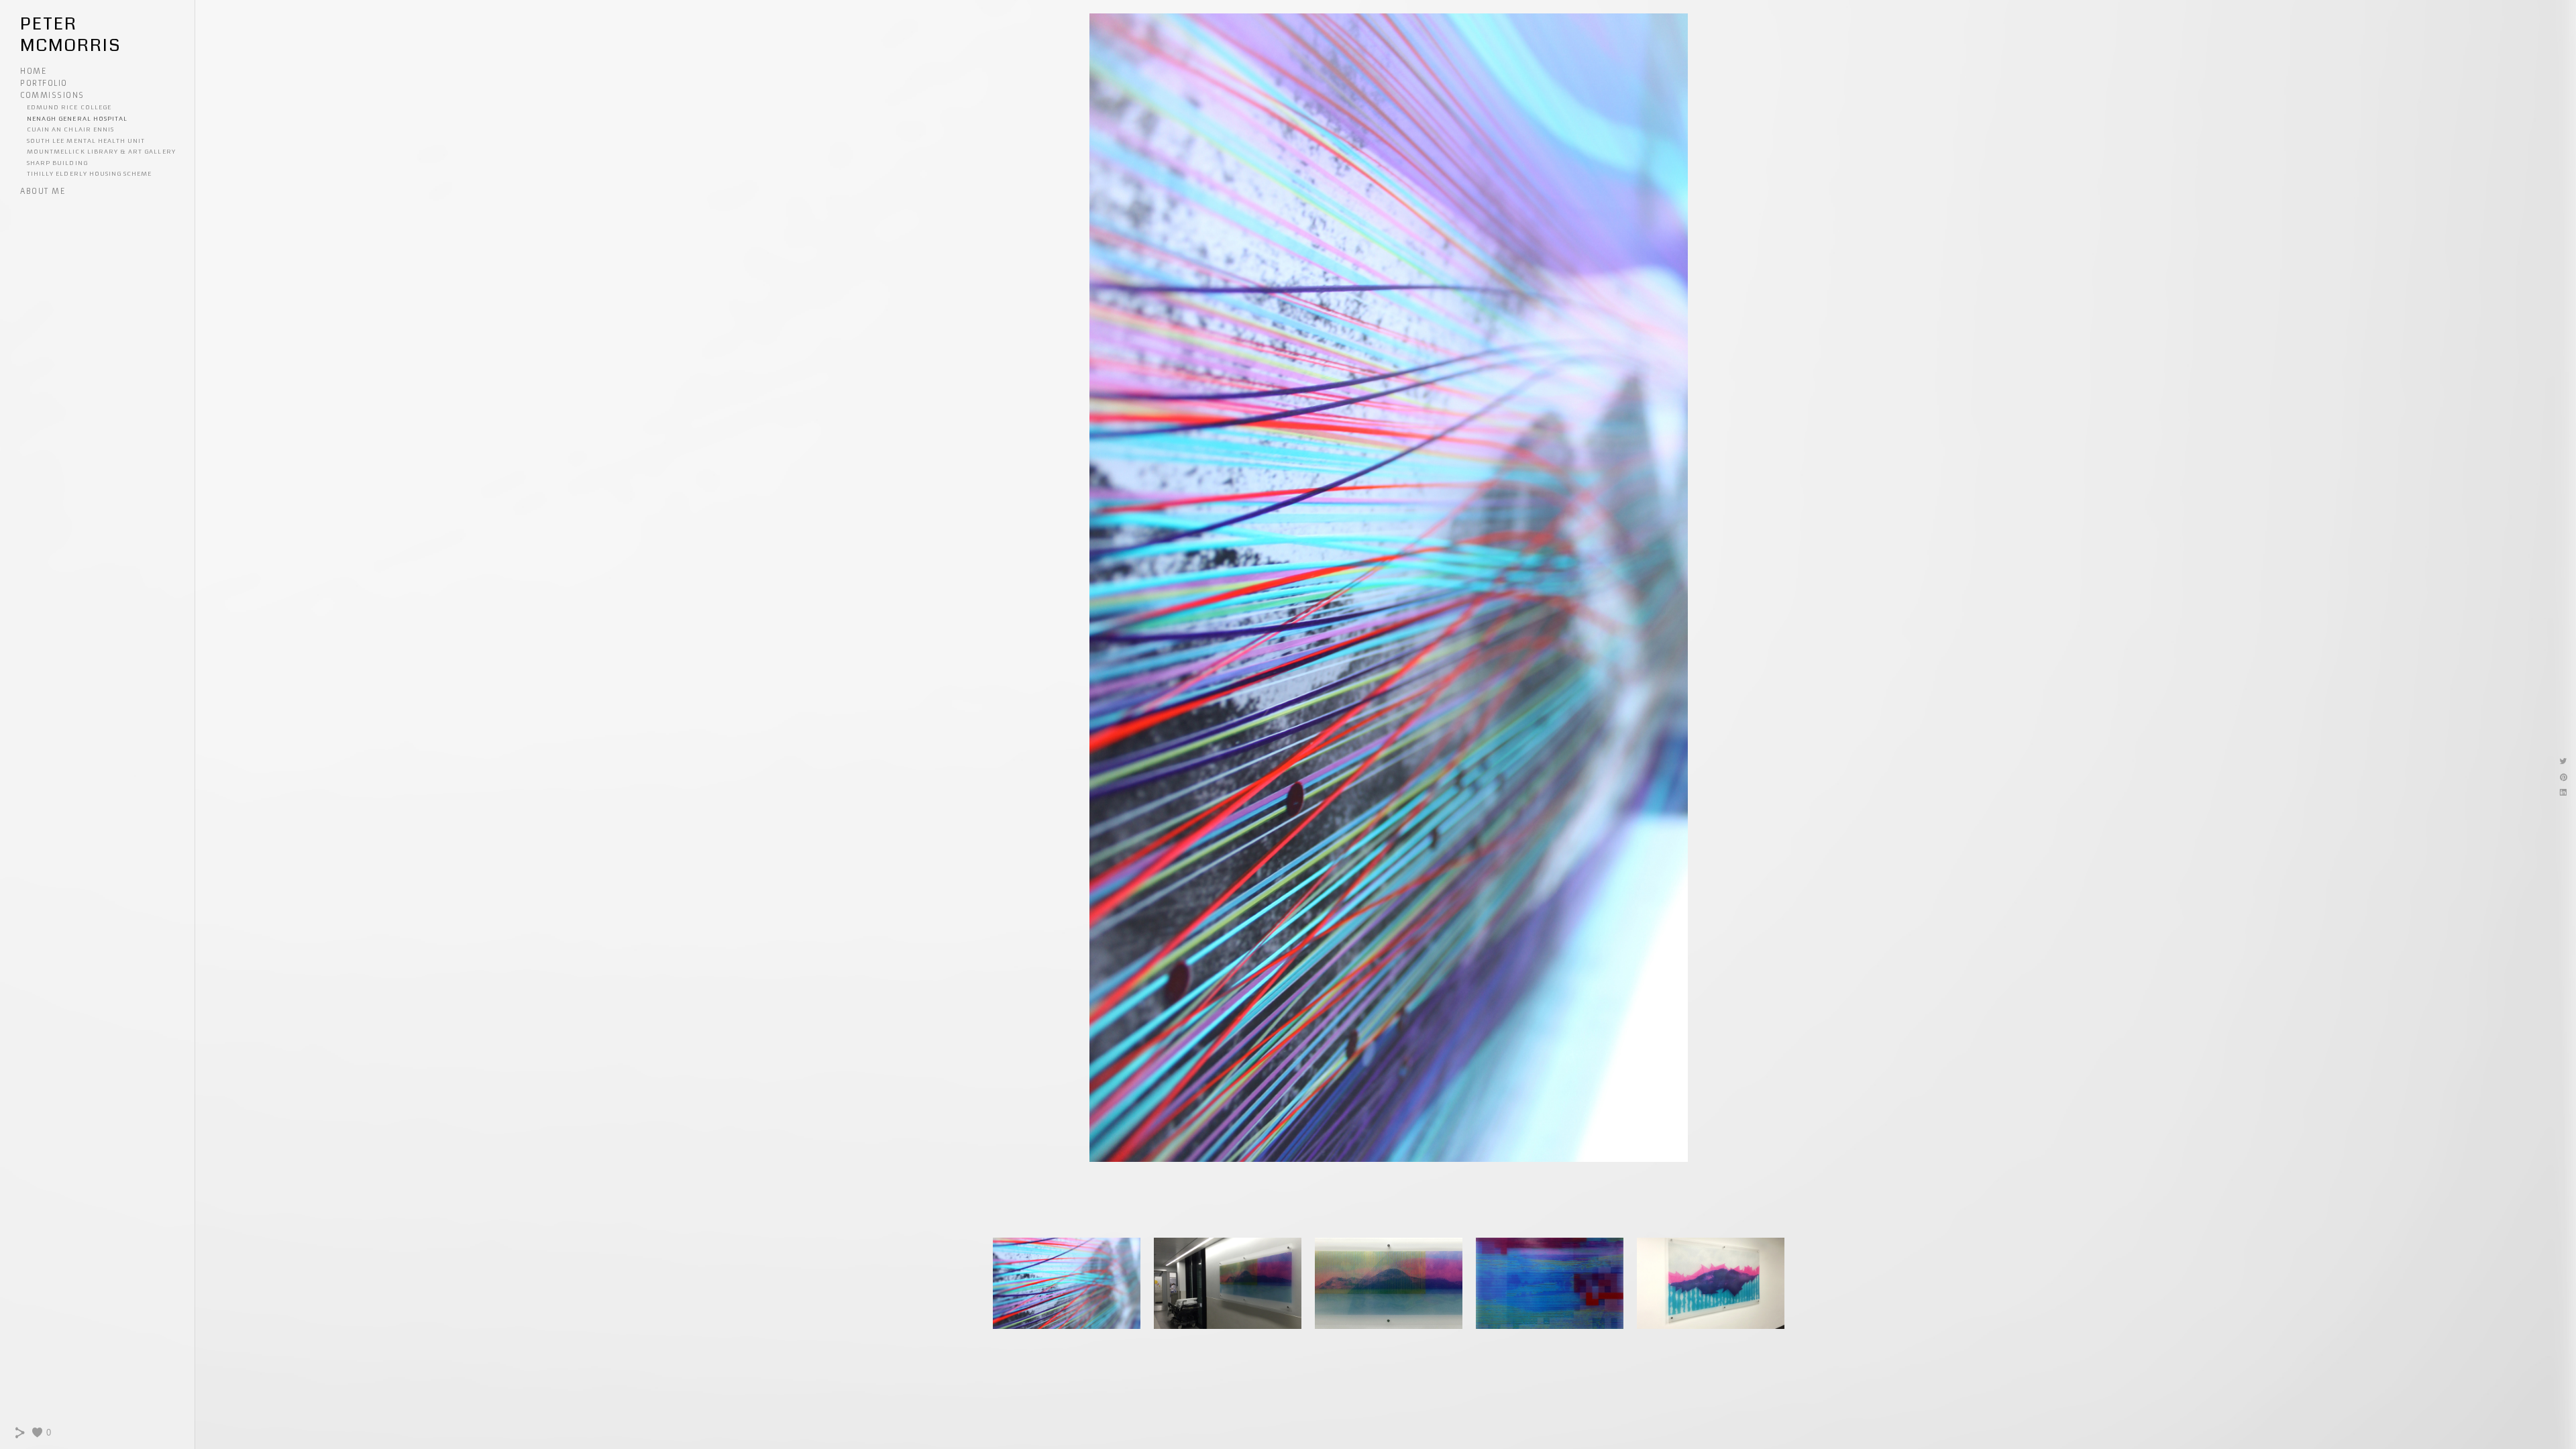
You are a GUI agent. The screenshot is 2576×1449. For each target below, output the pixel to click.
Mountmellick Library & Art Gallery (101, 151)
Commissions (52, 95)
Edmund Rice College (69, 107)
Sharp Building (57, 163)
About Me (43, 191)
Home (33, 71)
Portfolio (44, 83)
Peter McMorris (70, 35)
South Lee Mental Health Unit (86, 141)
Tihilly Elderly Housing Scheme (90, 173)
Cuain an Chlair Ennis (70, 129)
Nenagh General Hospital (77, 118)
